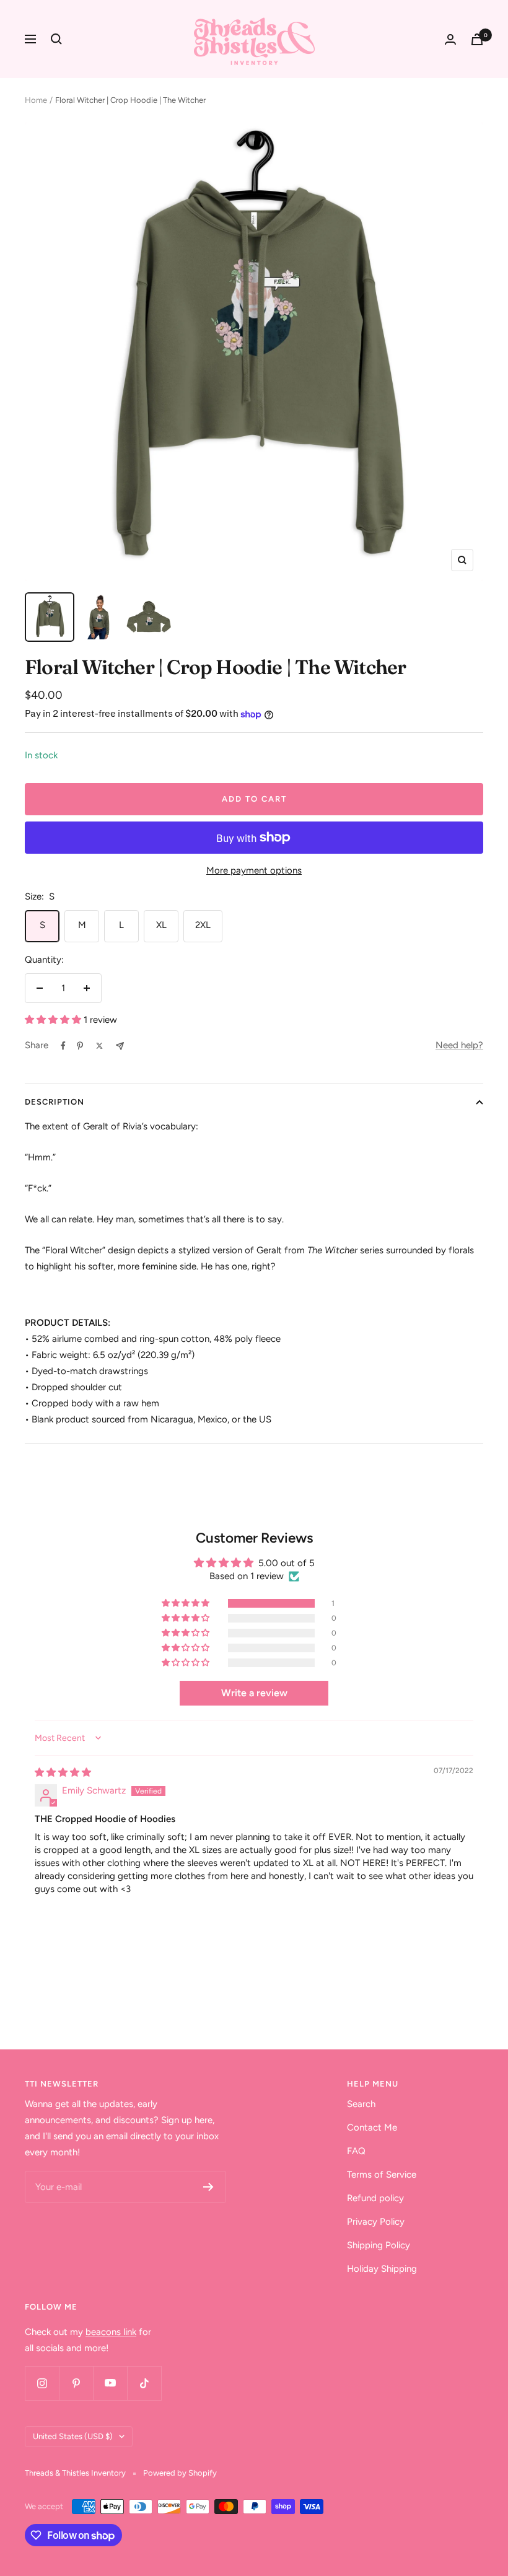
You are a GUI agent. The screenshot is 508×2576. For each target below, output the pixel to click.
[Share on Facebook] (63, 1046)
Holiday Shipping (382, 2269)
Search (361, 2104)
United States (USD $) (73, 2436)
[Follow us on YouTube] (110, 2383)
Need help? (459, 1045)
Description (55, 1102)
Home (36, 100)
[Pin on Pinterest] (80, 1046)
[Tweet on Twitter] (99, 1046)
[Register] (208, 2187)
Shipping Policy (379, 2245)
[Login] (450, 39)
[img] (63, 1772)
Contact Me (372, 2127)
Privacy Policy (376, 2222)
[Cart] (477, 39)
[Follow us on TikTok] (144, 2383)
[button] (54, 1020)
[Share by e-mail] (120, 1046)
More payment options (254, 870)
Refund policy (375, 2198)
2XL (203, 925)
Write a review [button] (254, 1693)
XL (161, 925)
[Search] (56, 39)
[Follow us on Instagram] (42, 2383)
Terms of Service (382, 2175)
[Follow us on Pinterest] (76, 2383)
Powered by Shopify (180, 2473)
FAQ (356, 2151)
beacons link (111, 2332)
